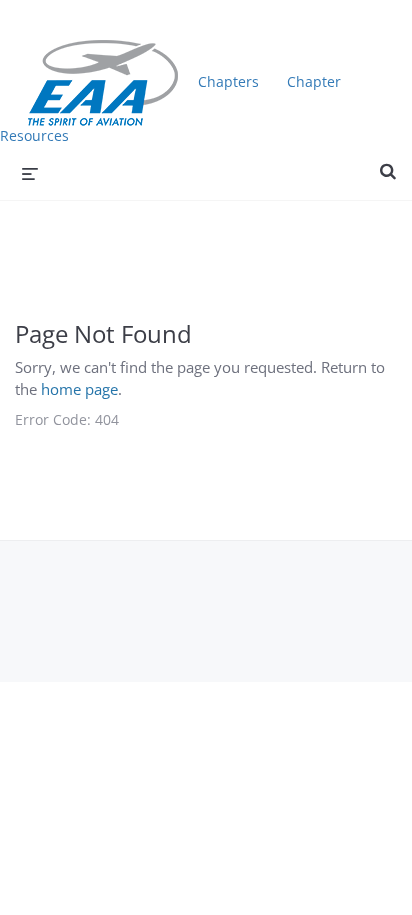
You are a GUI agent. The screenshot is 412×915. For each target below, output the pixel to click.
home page (79, 389)
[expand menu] (30, 173)
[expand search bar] (388, 163)
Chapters (228, 81)
